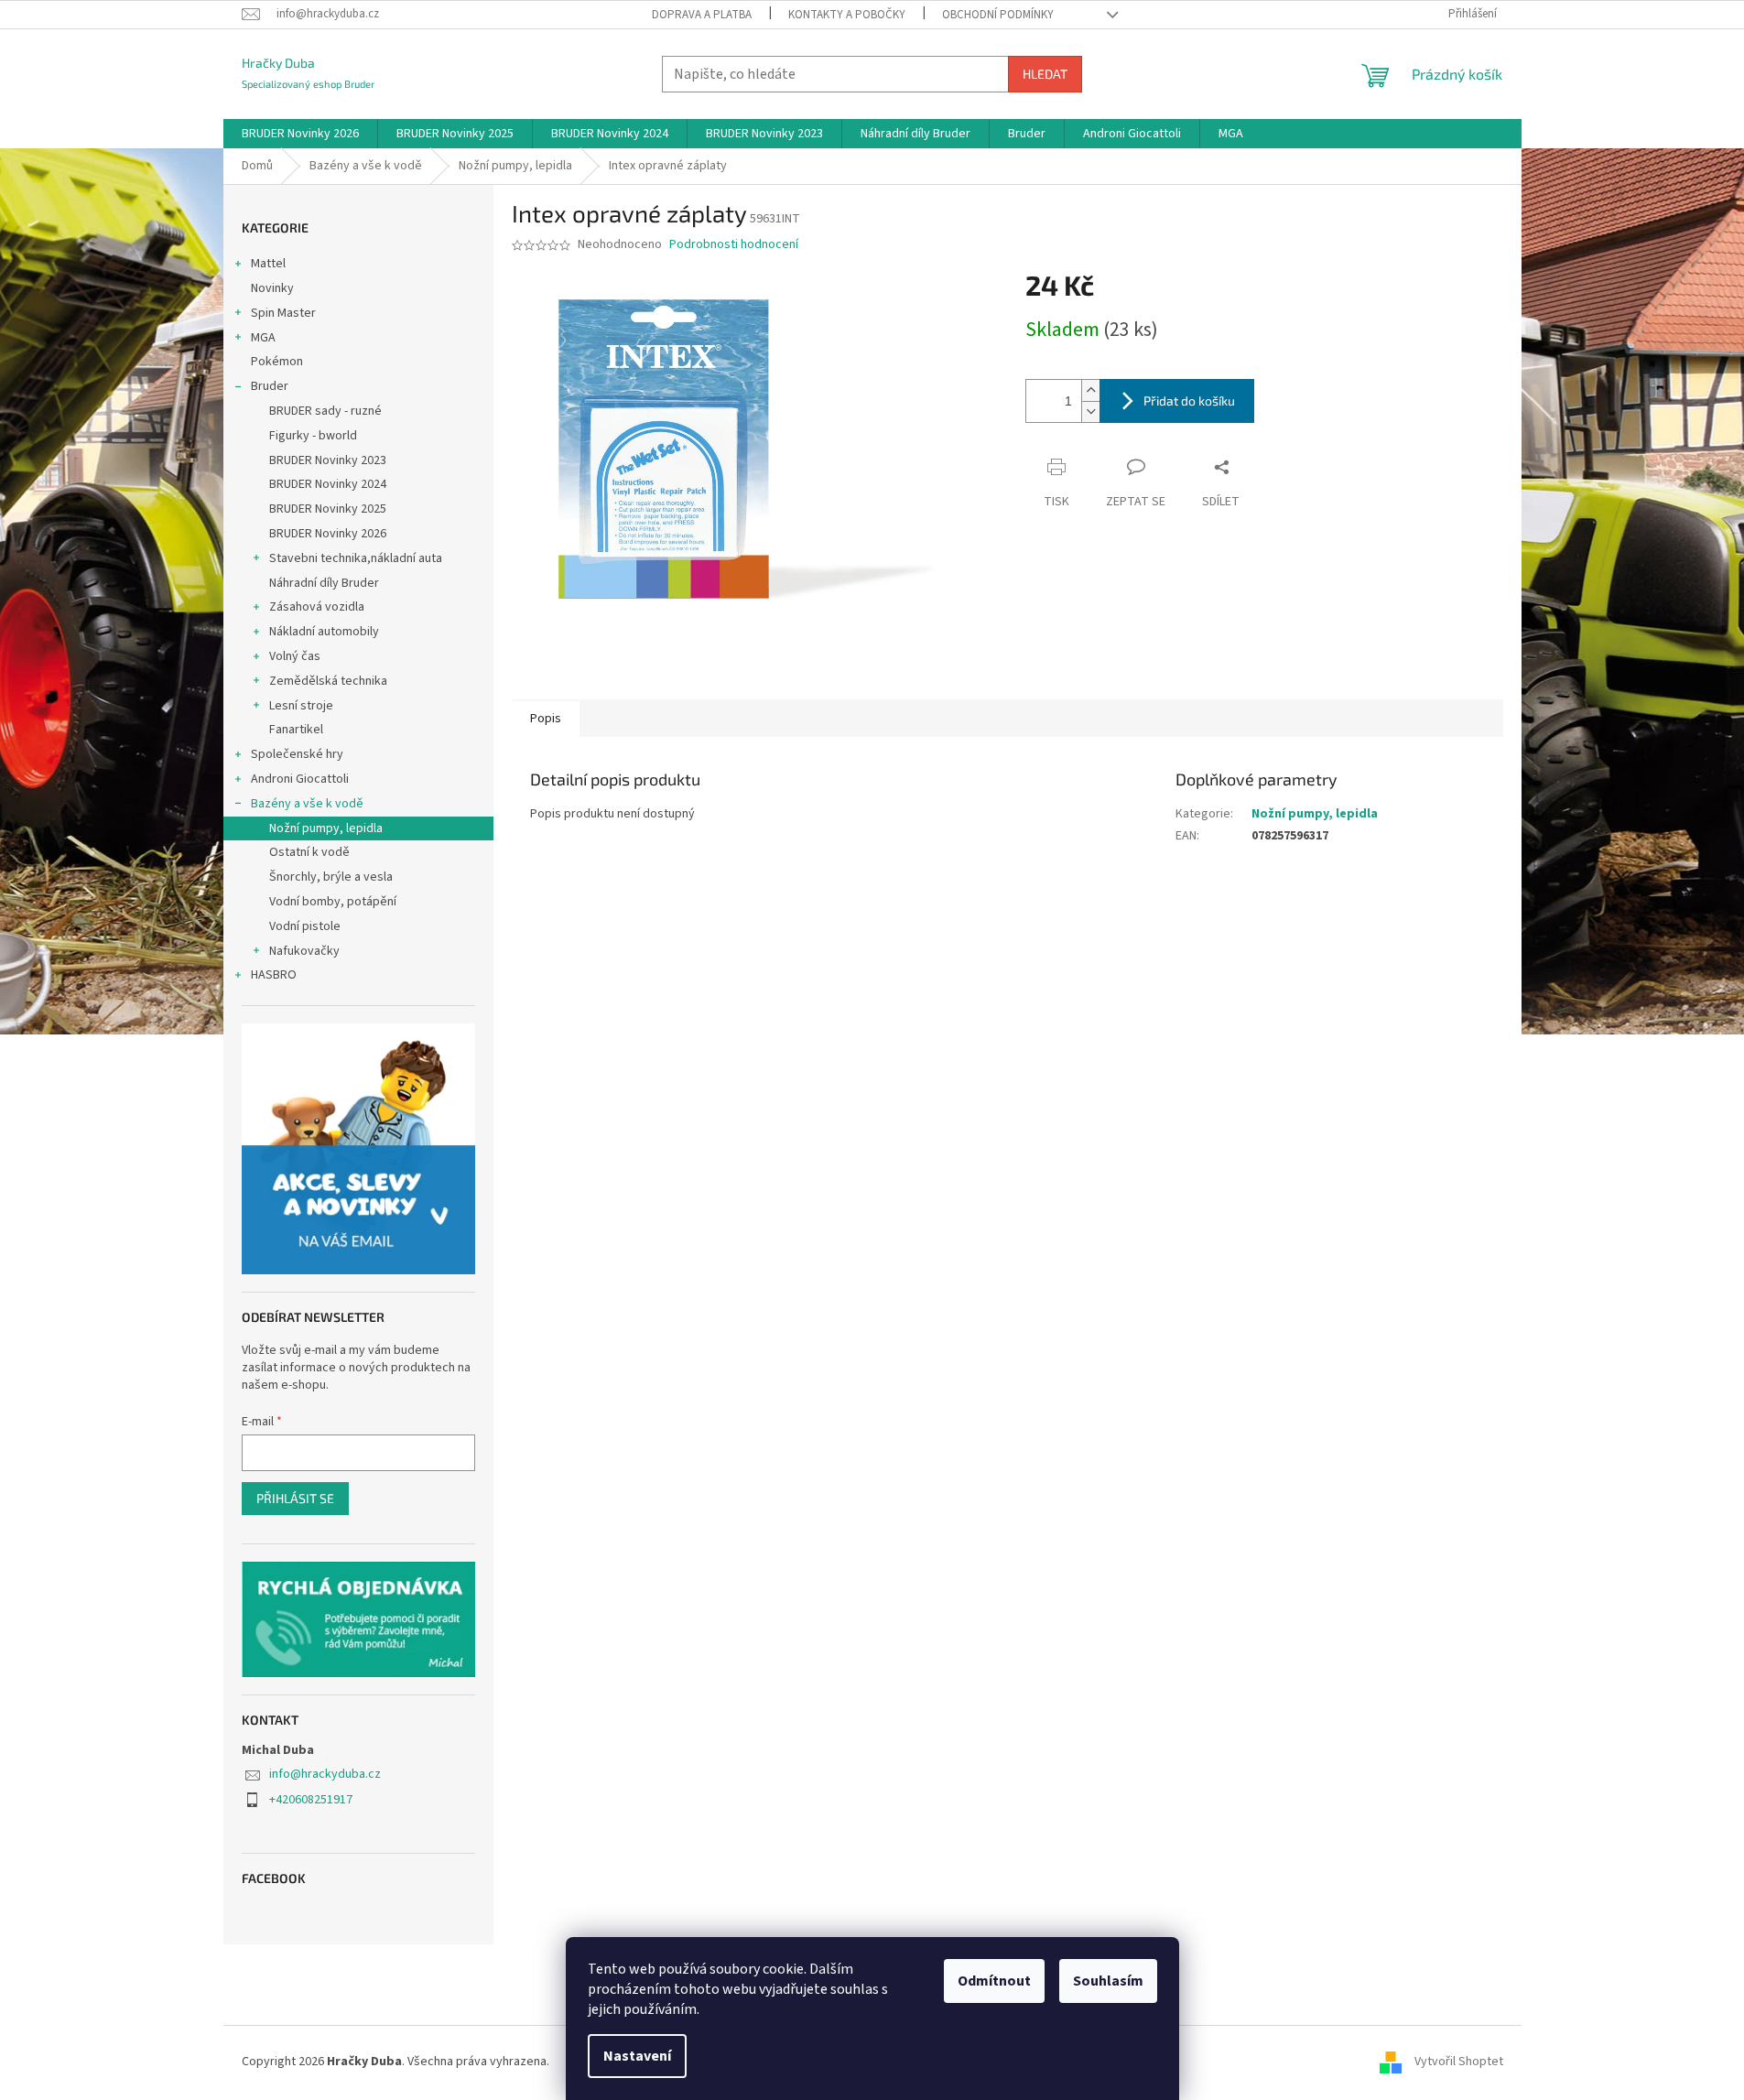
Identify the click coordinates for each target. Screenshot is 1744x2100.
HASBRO (274, 975)
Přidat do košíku (1189, 401)
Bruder (270, 386)
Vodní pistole (305, 926)
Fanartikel (296, 730)
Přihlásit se (295, 1498)
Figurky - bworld (313, 436)
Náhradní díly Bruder (324, 583)
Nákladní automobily (324, 632)
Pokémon (277, 362)
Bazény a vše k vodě (307, 804)
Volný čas (295, 656)
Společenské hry (297, 754)
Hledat (1045, 74)
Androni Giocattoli (300, 779)
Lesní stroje (301, 706)
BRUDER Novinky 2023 (328, 460)
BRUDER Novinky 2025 (328, 509)
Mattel (268, 264)
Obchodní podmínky (998, 15)
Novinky (272, 288)
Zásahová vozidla (317, 607)
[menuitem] (300, 134)
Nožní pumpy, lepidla (326, 828)
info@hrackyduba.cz (325, 1774)
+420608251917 (311, 1800)
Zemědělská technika (328, 681)
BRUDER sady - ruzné (325, 411)
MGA (263, 338)
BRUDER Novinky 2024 (328, 484)
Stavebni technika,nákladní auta (356, 558)
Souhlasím (1108, 1981)
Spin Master (283, 313)
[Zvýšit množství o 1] (1090, 390)
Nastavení (637, 2056)
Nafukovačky (304, 951)
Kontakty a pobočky (847, 15)
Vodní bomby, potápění (333, 902)
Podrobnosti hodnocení (734, 245)
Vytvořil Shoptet (1459, 2062)
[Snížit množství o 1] (1090, 411)
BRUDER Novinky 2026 (328, 534)
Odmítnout (994, 1981)
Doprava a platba (702, 15)
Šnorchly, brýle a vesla (331, 877)
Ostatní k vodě (309, 852)
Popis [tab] (546, 719)
